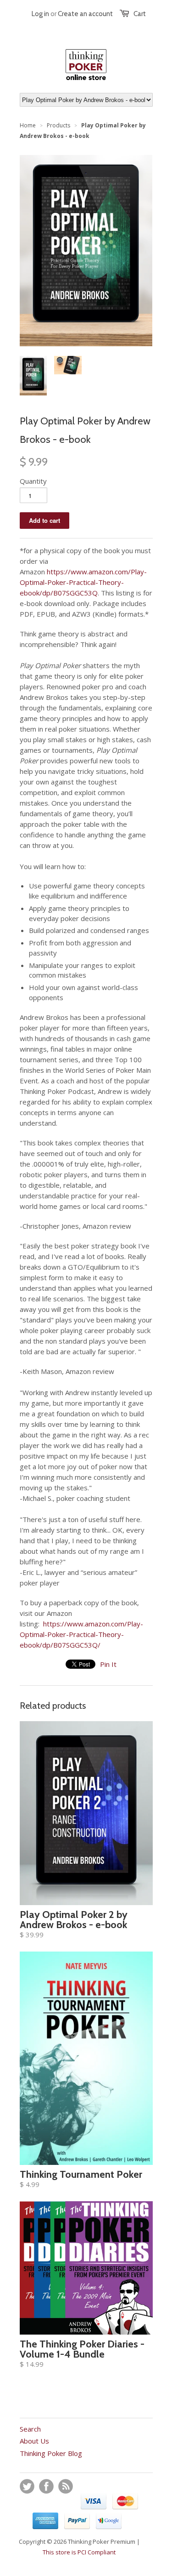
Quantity (33, 481)
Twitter (27, 2486)
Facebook (46, 2486)
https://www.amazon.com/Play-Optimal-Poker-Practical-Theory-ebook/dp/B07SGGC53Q (83, 582)
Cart (140, 14)
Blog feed (66, 2486)
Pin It (108, 1664)
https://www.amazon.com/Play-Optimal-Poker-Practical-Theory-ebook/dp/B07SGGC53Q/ (81, 1634)
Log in (40, 14)
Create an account (85, 14)
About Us (34, 2441)
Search (30, 2429)
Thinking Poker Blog (51, 2453)
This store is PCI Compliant (79, 2552)
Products (58, 125)
